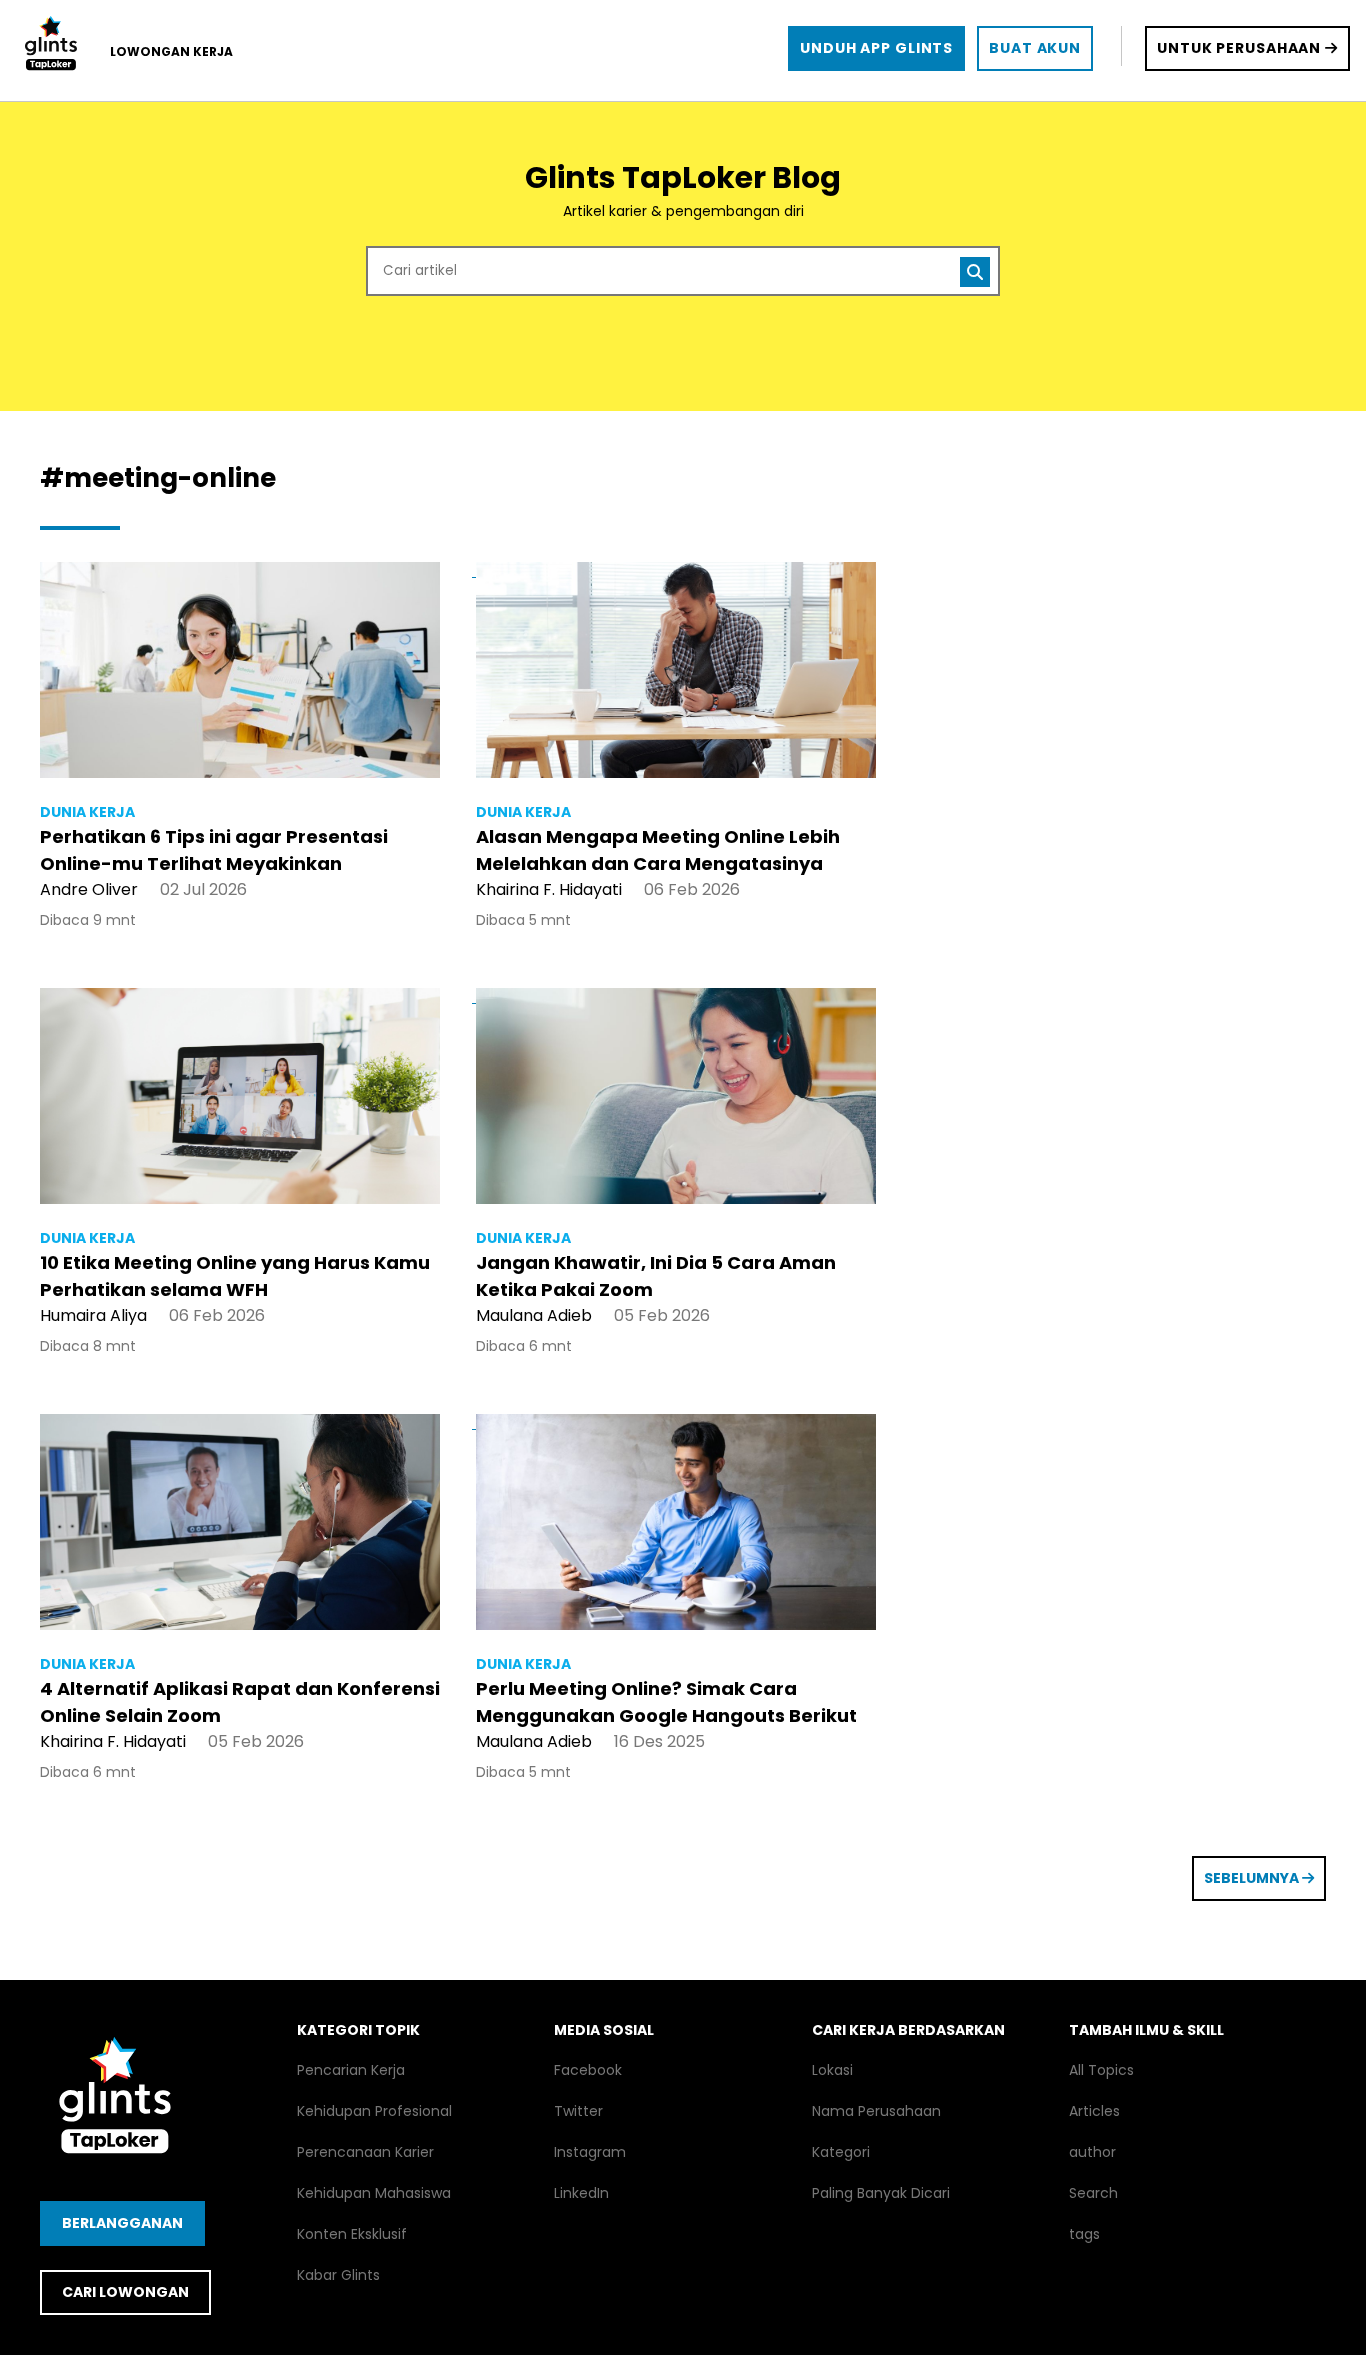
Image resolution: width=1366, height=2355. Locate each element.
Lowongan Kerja (171, 51)
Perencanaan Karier (365, 2152)
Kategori (841, 2152)
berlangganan (122, 2223)
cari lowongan (125, 2292)
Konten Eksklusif (352, 2234)
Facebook (588, 2070)
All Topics (1101, 2070)
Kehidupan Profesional (374, 2111)
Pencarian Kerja (351, 2070)
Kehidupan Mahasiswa (374, 2193)
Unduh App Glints (876, 48)
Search (1093, 2193)
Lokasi (832, 2070)
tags (1084, 2234)
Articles (1094, 2111)
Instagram (590, 2152)
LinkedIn (581, 2193)
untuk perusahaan (1241, 48)
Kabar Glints (338, 2275)
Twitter (578, 2111)
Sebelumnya (1253, 1878)
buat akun (1035, 48)
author (1092, 2152)
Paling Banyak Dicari (881, 2193)
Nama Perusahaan (876, 2111)
